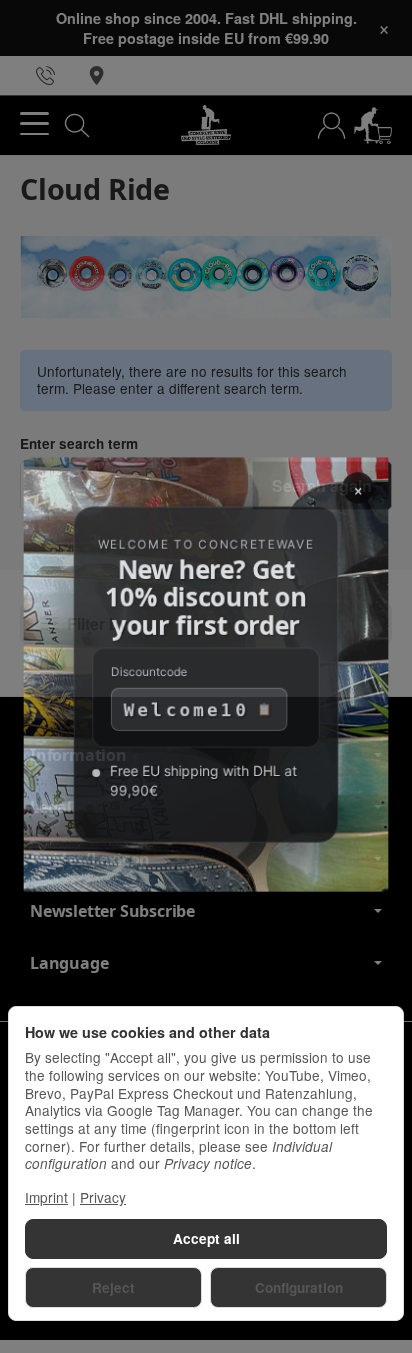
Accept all (206, 1238)
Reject (113, 1287)
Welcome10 (186, 712)
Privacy (103, 1197)
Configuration (299, 1287)
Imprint (46, 1197)
